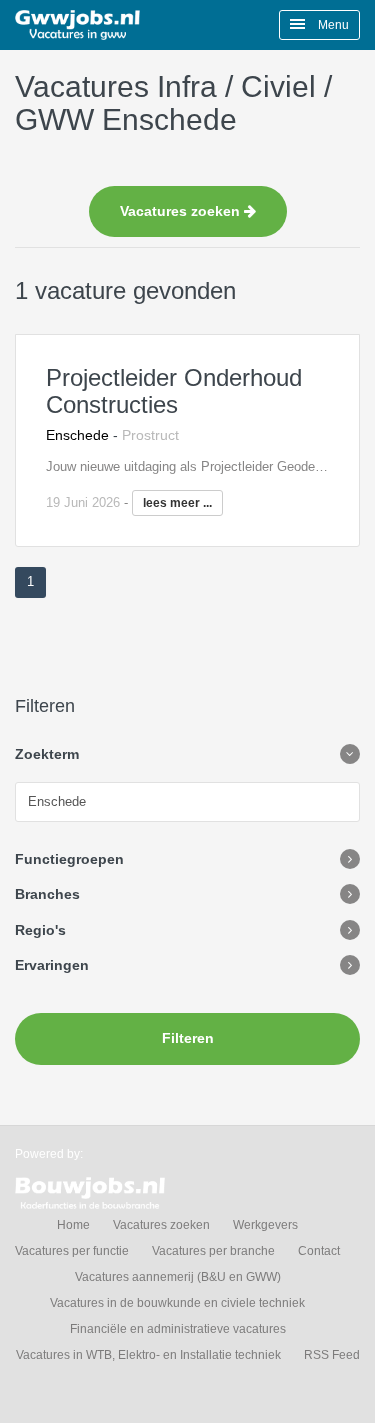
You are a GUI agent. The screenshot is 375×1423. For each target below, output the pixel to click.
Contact (319, 1251)
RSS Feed (332, 1355)
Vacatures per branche (213, 1251)
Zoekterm (47, 754)
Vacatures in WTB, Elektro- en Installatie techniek (148, 1355)
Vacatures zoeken (182, 211)
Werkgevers (265, 1225)
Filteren (188, 1038)
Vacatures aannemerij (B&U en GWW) (178, 1277)
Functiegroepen (69, 859)
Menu (332, 25)
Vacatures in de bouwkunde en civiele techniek (177, 1303)
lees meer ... (177, 503)
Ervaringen (52, 965)
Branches (47, 894)
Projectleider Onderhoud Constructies (174, 390)
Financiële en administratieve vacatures (178, 1329)
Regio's (40, 930)
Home (73, 1225)
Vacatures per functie (72, 1251)
